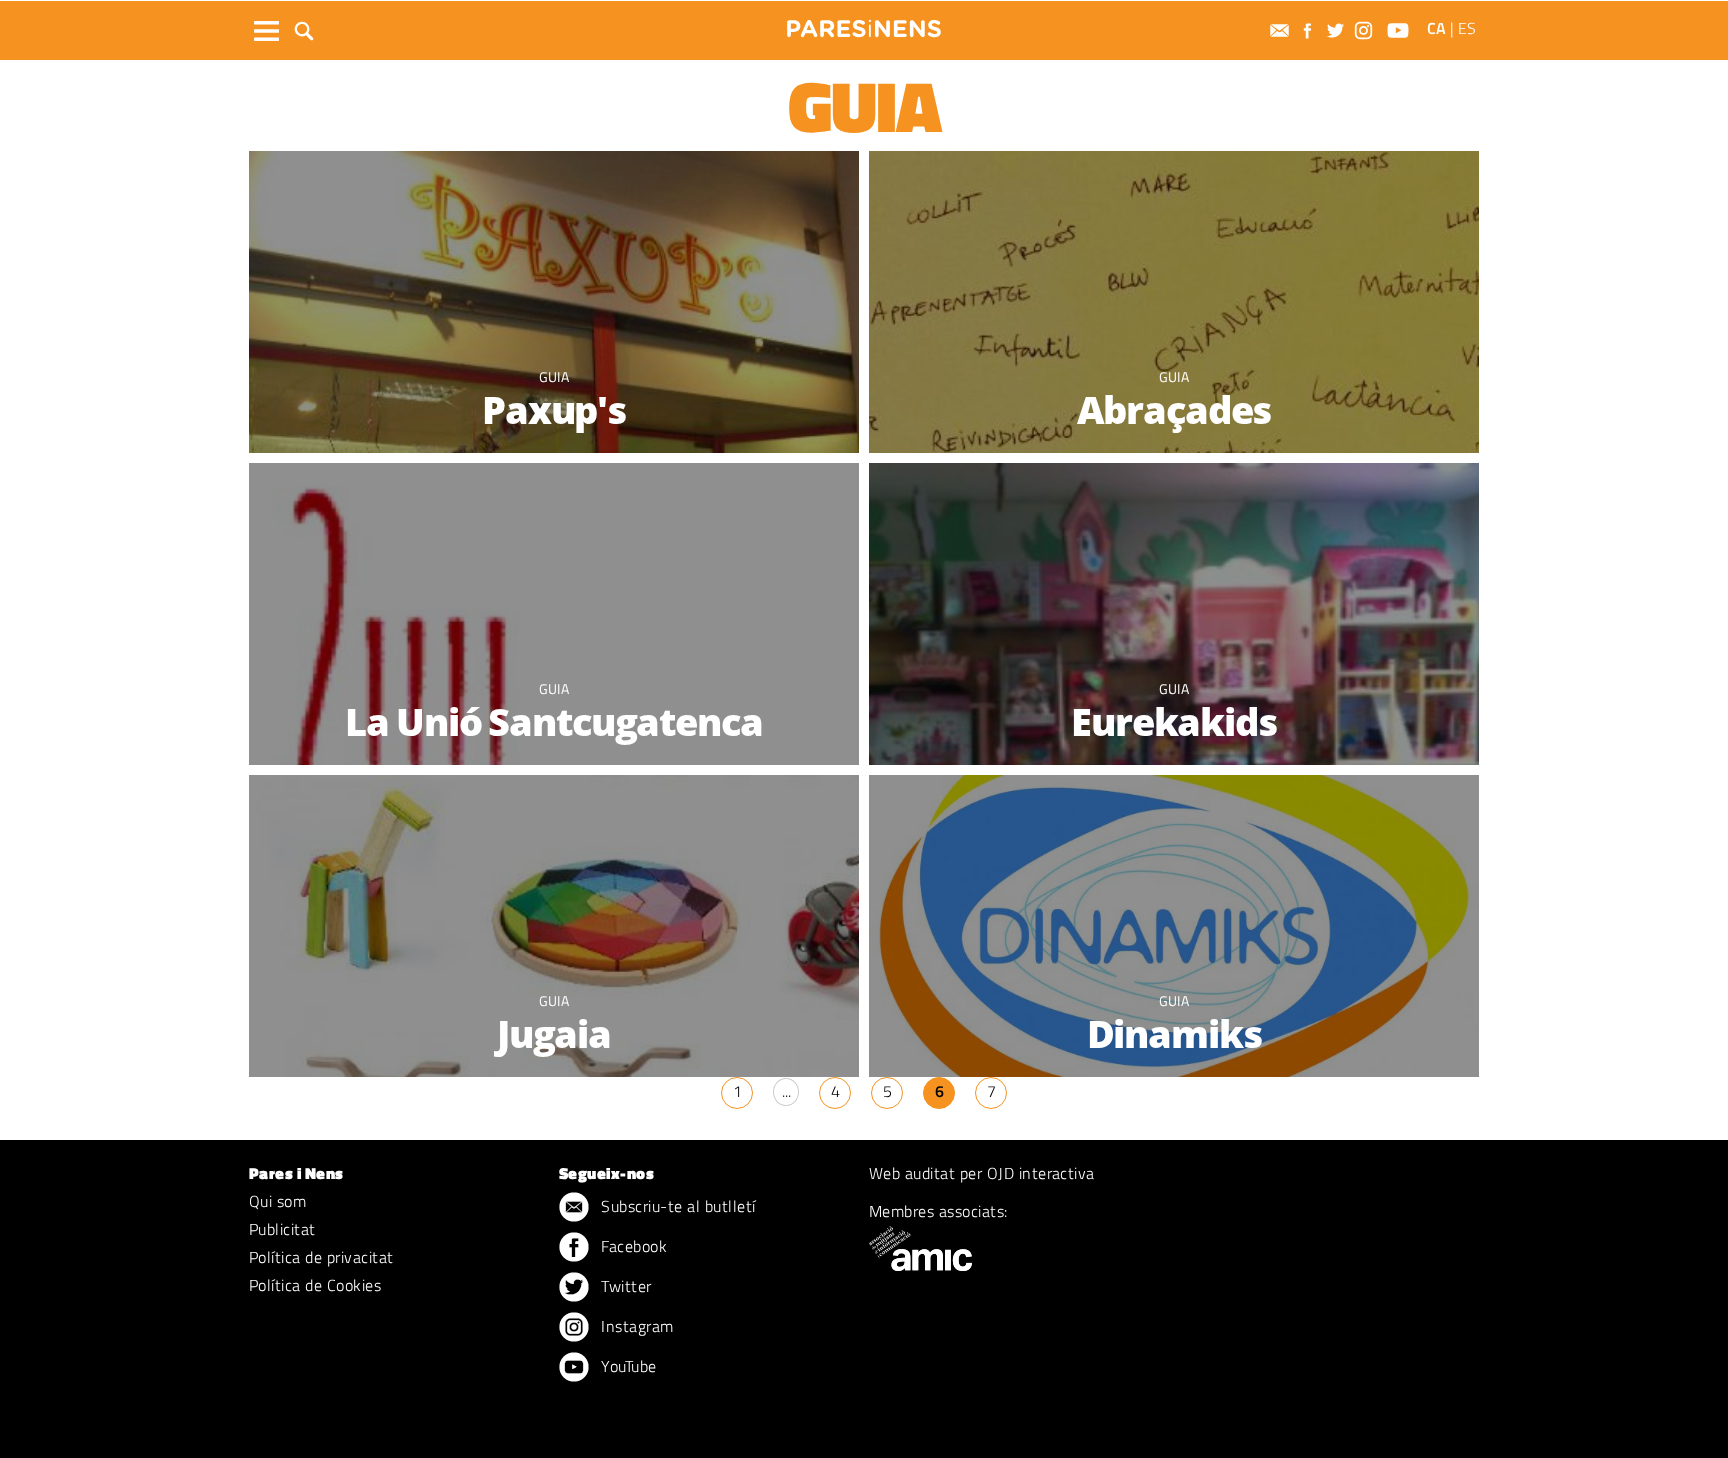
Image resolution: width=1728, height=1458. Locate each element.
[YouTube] (1400, 30)
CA (1436, 28)
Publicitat (282, 1229)
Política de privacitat (321, 1257)
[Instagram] (1366, 30)
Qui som (277, 1201)
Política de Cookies (315, 1285)
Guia (554, 376)
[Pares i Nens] (864, 28)
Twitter (624, 1286)
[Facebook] (1310, 30)
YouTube (627, 1366)
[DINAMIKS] (1174, 927)
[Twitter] (1338, 30)
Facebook (632, 1246)
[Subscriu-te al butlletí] (1282, 30)
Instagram (635, 1326)
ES (1467, 28)
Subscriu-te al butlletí (676, 1206)
